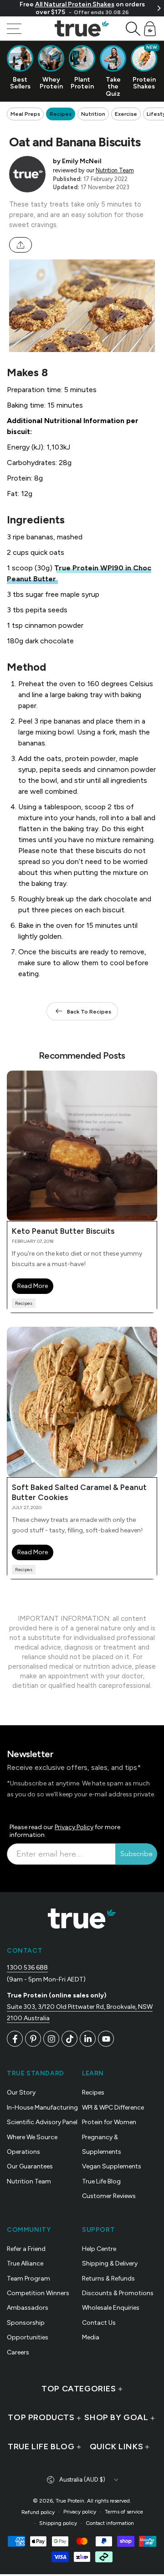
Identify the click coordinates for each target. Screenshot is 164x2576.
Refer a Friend (26, 2249)
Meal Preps (25, 114)
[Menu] (14, 29)
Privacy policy (80, 2512)
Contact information (110, 2523)
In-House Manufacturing (42, 2108)
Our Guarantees (30, 2166)
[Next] (159, 8)
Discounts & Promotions (118, 2293)
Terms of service (124, 2512)
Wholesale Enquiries (111, 2308)
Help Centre (99, 2249)
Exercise (126, 114)
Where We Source (32, 2137)
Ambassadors (28, 2308)
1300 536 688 (27, 1968)
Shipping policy (58, 2523)
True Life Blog (101, 2181)
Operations (23, 2152)
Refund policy (38, 2512)
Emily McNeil (82, 161)
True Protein (70, 2501)
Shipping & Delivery (110, 2263)
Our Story (21, 2092)
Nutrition (93, 114)
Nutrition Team (115, 170)
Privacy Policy (74, 1827)
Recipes (61, 114)
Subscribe (136, 1854)
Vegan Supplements (112, 2166)
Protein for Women (109, 2122)
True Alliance (25, 2263)
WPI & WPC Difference (113, 2108)
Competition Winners (38, 2293)
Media (91, 2337)
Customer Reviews (109, 2196)
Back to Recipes (89, 1012)
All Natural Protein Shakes (75, 4)
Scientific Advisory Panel (42, 2122)
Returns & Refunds (108, 2279)
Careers (18, 2352)
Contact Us (99, 2323)
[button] (133, 29)
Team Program (28, 2279)
